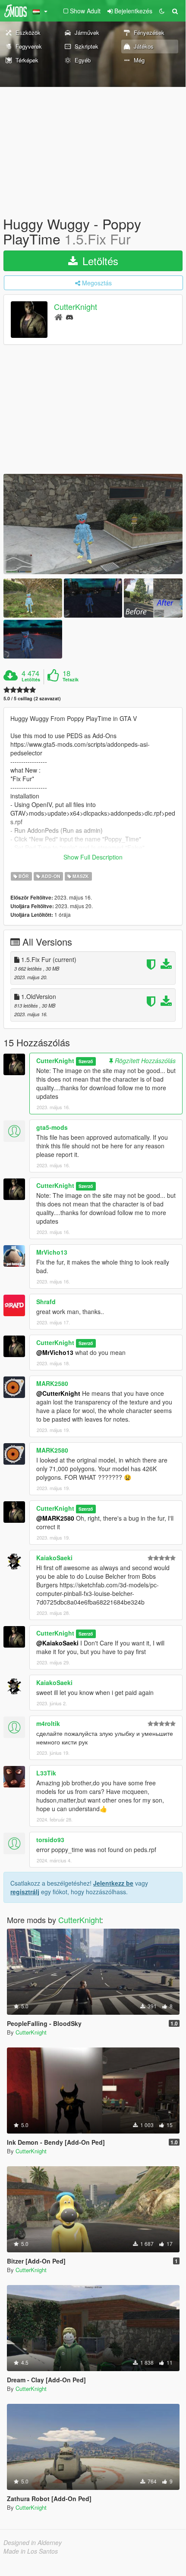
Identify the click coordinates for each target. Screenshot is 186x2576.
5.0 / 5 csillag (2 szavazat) (32, 698)
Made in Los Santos (31, 2551)
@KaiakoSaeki (57, 1643)
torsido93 (50, 1840)
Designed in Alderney (33, 2542)
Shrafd (46, 1302)
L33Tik (46, 1773)
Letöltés (99, 261)
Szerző (86, 1061)
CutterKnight (76, 307)
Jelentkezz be (113, 1883)
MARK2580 (52, 1383)
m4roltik (48, 1723)
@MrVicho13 (55, 1352)
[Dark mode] (162, 11)
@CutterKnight (58, 1393)
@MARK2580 (55, 1518)
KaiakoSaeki (54, 1558)
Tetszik (71, 680)
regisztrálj (25, 1892)
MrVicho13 (52, 1252)
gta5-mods (52, 1127)
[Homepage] (58, 317)
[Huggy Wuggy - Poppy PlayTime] (93, 524)
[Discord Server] (69, 317)
